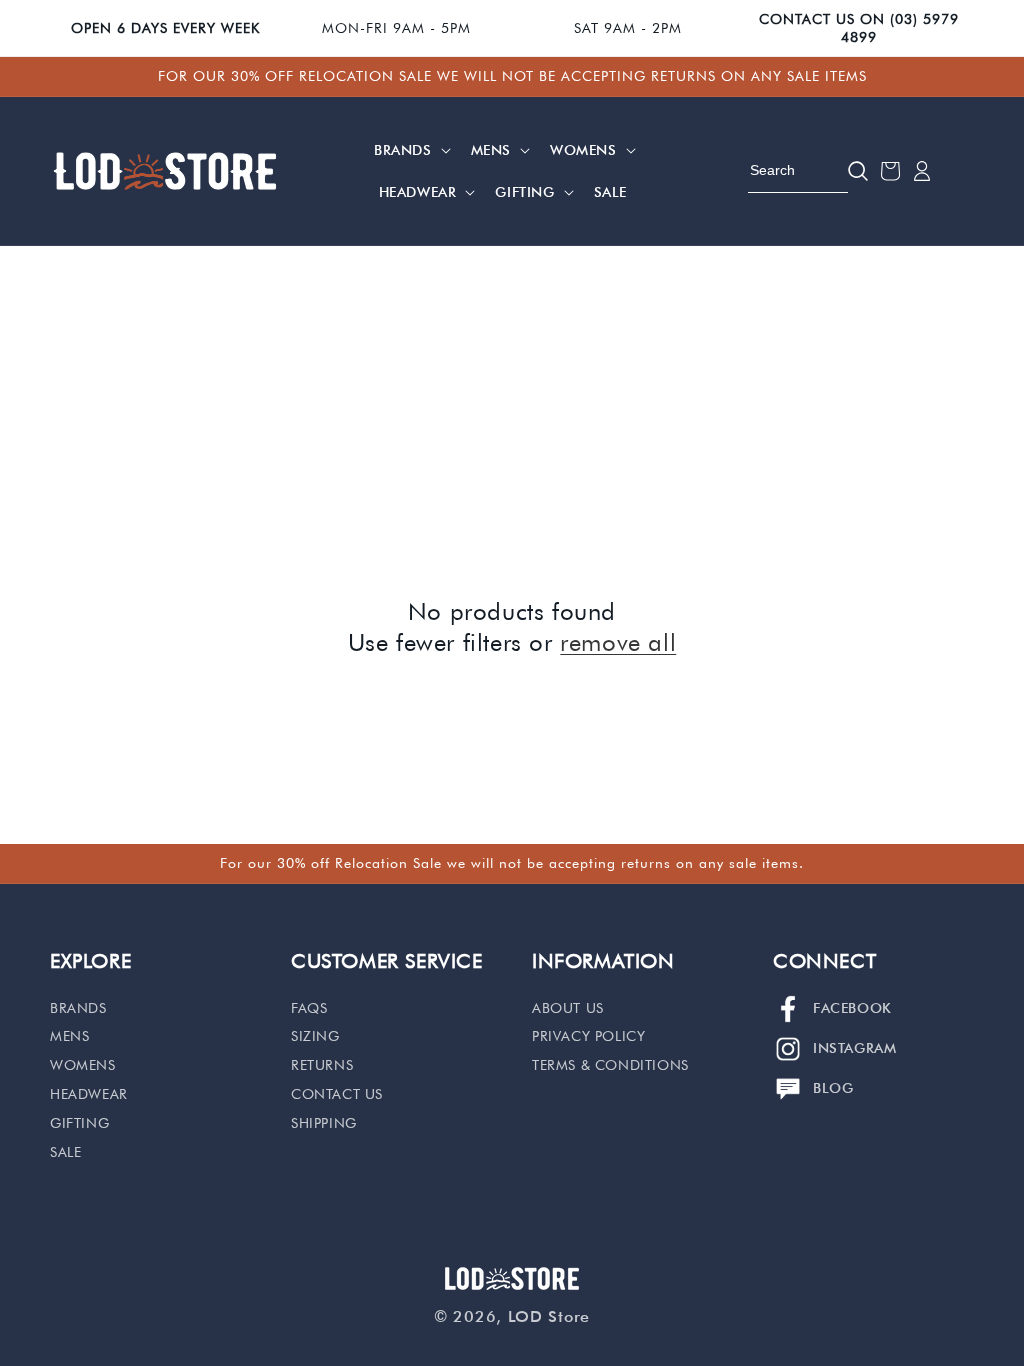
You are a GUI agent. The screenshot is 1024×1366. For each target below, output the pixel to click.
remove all (618, 642)
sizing (315, 1036)
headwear (89, 1094)
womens (83, 1065)
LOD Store (549, 1316)
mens (69, 1036)
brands (78, 1008)
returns (322, 1065)
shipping (324, 1123)
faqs (309, 1008)
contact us (337, 1094)
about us (568, 1008)
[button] (410, 150)
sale (65, 1152)
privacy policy (588, 1036)
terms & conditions (610, 1065)
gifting (79, 1123)
